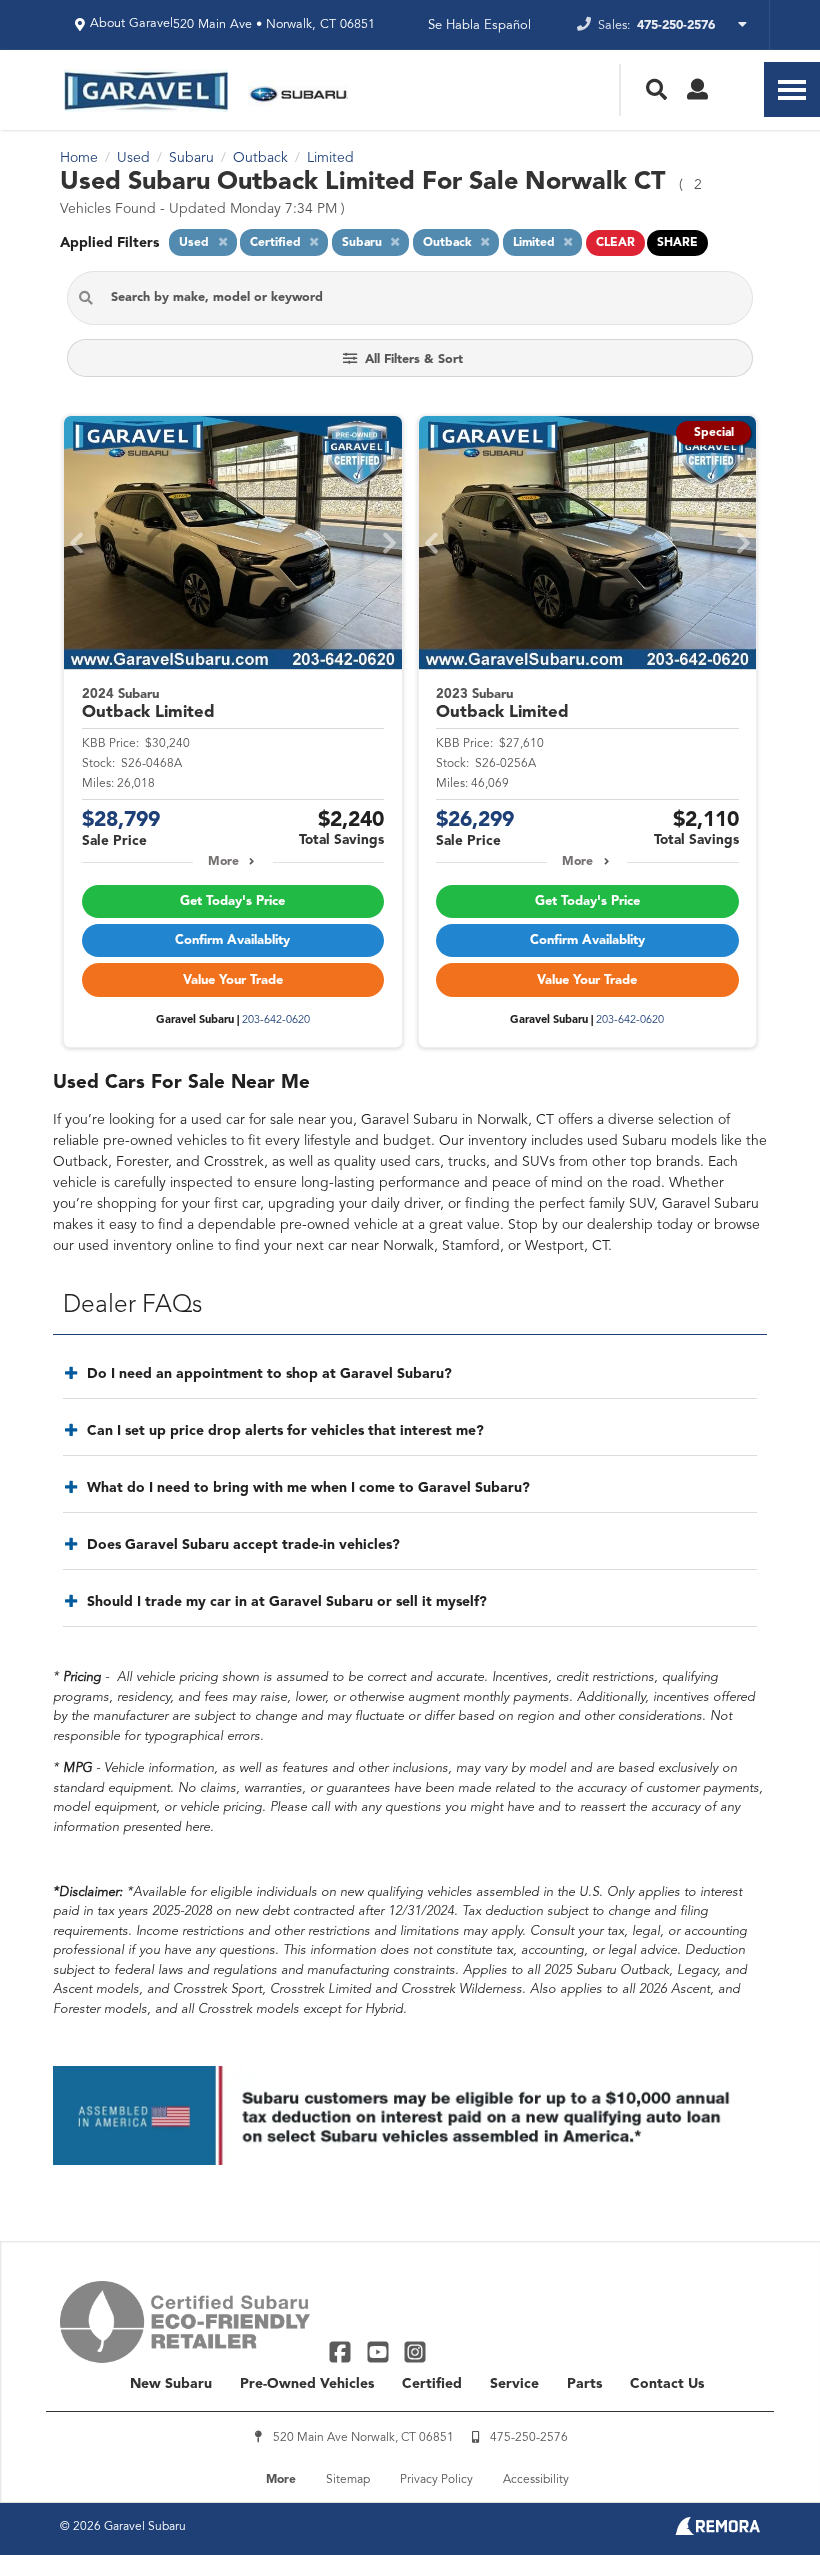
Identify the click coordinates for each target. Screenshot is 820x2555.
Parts (584, 2384)
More (223, 862)
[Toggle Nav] (792, 89)
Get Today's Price (232, 901)
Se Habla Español (479, 25)
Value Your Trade (233, 980)
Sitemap (348, 2480)
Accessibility (536, 2480)
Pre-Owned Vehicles (307, 2384)
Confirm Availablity (232, 940)
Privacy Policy (436, 2480)
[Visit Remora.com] (717, 2531)
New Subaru (171, 2384)
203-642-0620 (276, 1020)
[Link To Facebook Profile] (342, 2351)
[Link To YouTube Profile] (379, 2351)
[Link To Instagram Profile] (415, 2351)
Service (514, 2384)
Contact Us (667, 2384)
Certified (432, 2384)
